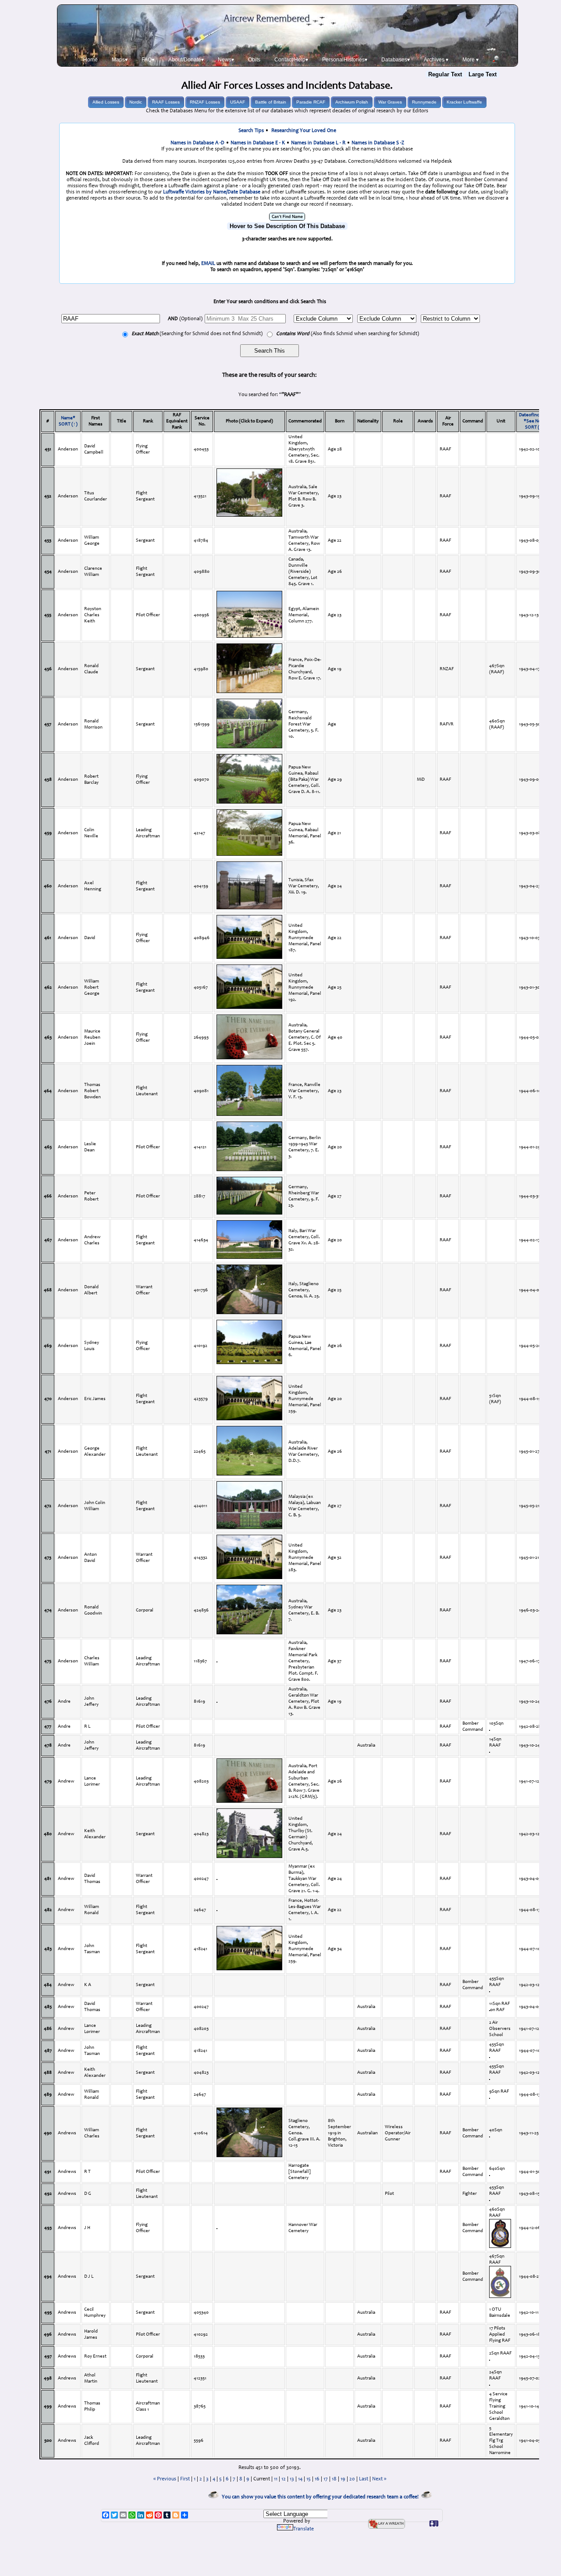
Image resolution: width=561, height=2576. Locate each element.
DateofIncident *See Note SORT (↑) (534, 421)
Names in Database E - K (258, 143)
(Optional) (185, 319)
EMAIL (208, 264)
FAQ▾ (148, 60)
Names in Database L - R (318, 143)
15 (309, 2479)
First (185, 2479)
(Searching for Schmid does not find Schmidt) (197, 334)
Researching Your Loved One (304, 131)
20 (352, 2479)
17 (326, 2479)
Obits (254, 60)
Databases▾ (396, 60)
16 (317, 2479)
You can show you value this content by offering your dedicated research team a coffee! (321, 2497)
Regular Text (445, 74)
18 (334, 2479)
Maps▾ (120, 60)
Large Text (483, 74)
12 (284, 2479)
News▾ (226, 60)
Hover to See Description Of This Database (287, 226)
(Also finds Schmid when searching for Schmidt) (348, 334)
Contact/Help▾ (291, 60)
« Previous (165, 2479)
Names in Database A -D (197, 143)
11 (276, 2479)
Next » (379, 2479)
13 (292, 2479)
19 (343, 2479)
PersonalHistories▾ (345, 60)
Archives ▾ (436, 60)
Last (364, 2479)
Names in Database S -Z (378, 143)
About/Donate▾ (186, 60)
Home (91, 60)
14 (300, 2479)
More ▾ (470, 60)
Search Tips (251, 131)
